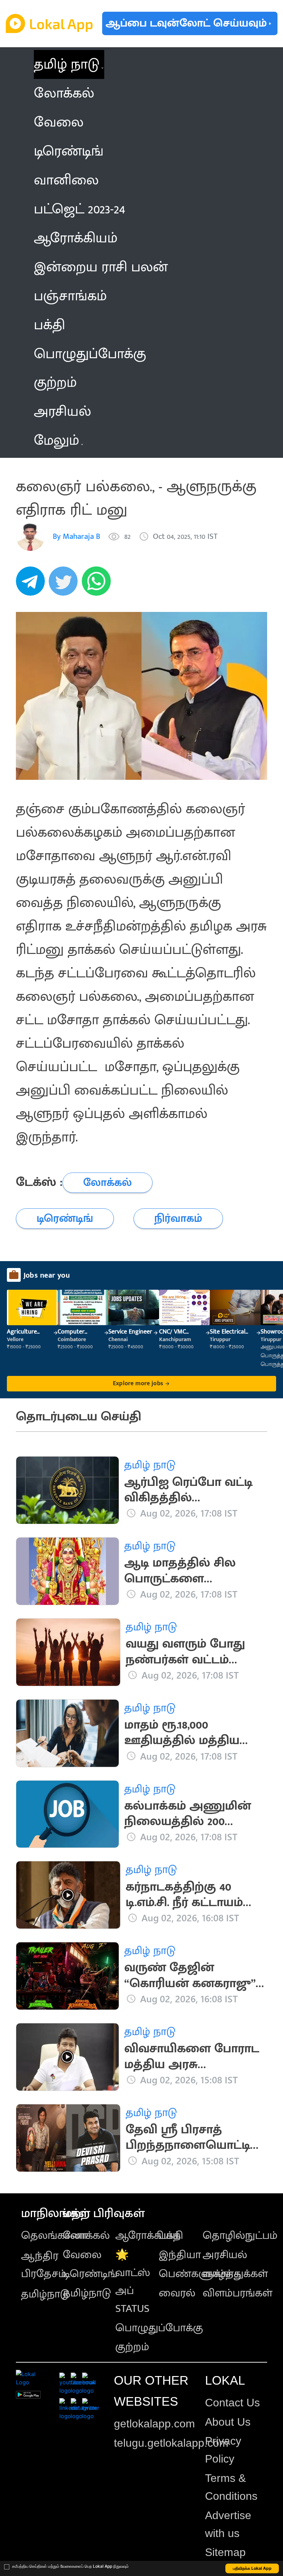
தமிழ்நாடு (45, 2294)
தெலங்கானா (54, 2236)
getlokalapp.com (154, 2424)
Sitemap (225, 2552)
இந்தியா (180, 2255)
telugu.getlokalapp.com (171, 2443)
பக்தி (171, 2236)
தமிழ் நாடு (67, 64)
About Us (228, 2422)
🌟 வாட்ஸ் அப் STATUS (133, 2282)
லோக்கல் (86, 2236)
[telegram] (32, 585)
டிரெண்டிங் (90, 2274)
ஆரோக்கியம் (148, 2236)
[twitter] (65, 585)
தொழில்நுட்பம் (240, 2236)
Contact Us (232, 2403)
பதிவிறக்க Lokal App (252, 2568)
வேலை (82, 2255)
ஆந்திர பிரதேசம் (44, 2265)
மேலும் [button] (56, 441)
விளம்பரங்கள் (237, 2293)
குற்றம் (132, 2347)
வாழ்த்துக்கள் (235, 2274)
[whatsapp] (98, 585)
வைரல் (177, 2293)
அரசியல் (225, 2255)
